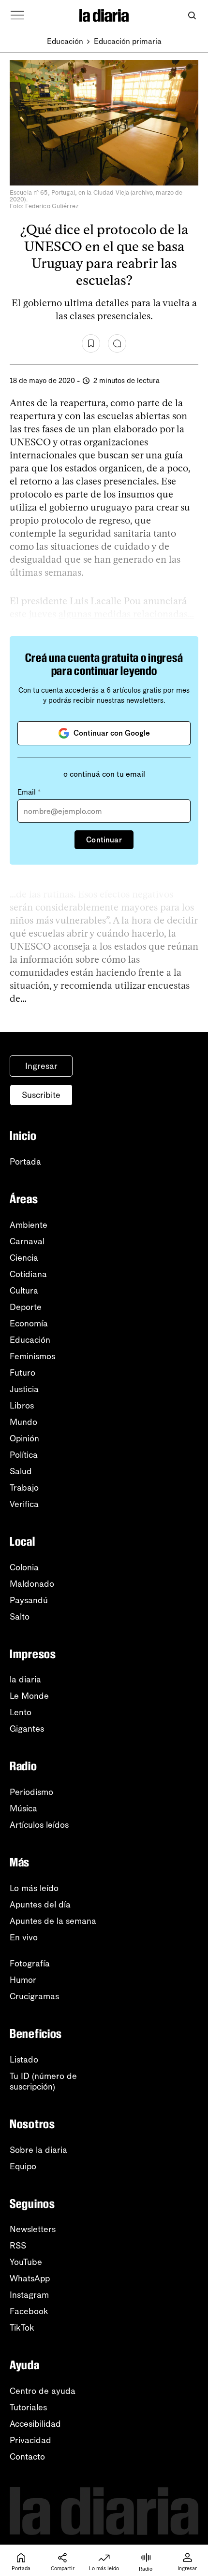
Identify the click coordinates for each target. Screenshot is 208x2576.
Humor (23, 1980)
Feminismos (32, 1356)
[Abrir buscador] (192, 16)
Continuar (104, 840)
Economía (29, 1324)
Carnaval (27, 1241)
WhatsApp (30, 2278)
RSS (18, 2246)
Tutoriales (28, 2407)
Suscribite (41, 1095)
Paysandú (29, 1600)
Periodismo (31, 1792)
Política (24, 1455)
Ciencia (24, 1258)
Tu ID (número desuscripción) (43, 2081)
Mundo (23, 1422)
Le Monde (29, 1696)
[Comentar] (117, 343)
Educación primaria (128, 41)
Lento (21, 1712)
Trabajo (24, 1488)
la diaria (25, 1679)
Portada (25, 1162)
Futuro (22, 1373)
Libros (22, 1406)
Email (29, 792)
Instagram (29, 2295)
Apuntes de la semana (53, 1921)
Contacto (27, 2457)
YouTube (26, 2262)
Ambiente (29, 1225)
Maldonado (32, 1584)
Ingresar (41, 1066)
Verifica (24, 1504)
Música (23, 1808)
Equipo (23, 2166)
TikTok (22, 2328)
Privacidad (30, 2440)
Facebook (29, 2311)
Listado (24, 2060)
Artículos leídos (39, 1825)
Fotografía (30, 1964)
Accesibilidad (35, 2424)
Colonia (24, 1567)
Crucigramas (34, 1996)
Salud (21, 1471)
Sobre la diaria (38, 2150)
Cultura (24, 1291)
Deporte (26, 1307)
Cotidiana (28, 1274)
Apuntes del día (40, 1905)
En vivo (24, 1937)
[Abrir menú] (17, 15)
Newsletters (33, 2229)
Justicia (24, 1389)
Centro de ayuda (43, 2391)
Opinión (24, 1438)
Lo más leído (34, 1888)
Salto (20, 1617)
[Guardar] (91, 343)
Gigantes (27, 1729)
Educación (65, 41)
